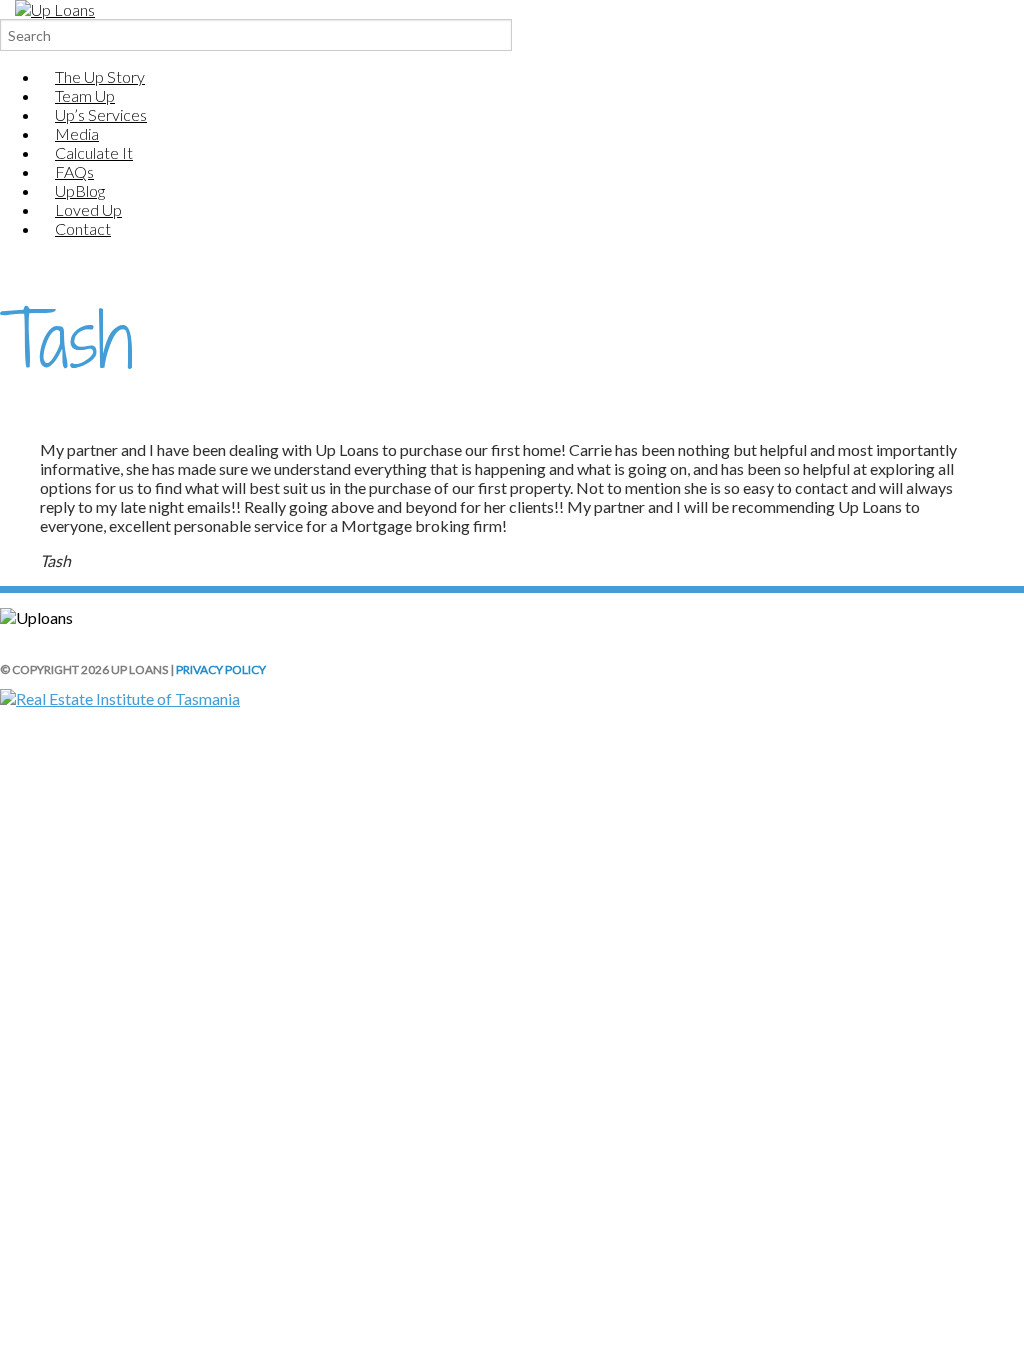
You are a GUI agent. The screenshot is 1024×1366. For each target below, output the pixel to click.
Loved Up (88, 209)
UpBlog (80, 190)
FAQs (74, 171)
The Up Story (100, 76)
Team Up (85, 95)
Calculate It (94, 152)
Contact (83, 228)
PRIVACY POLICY (221, 669)
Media (77, 133)
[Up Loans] (55, 9)
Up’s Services (101, 114)
